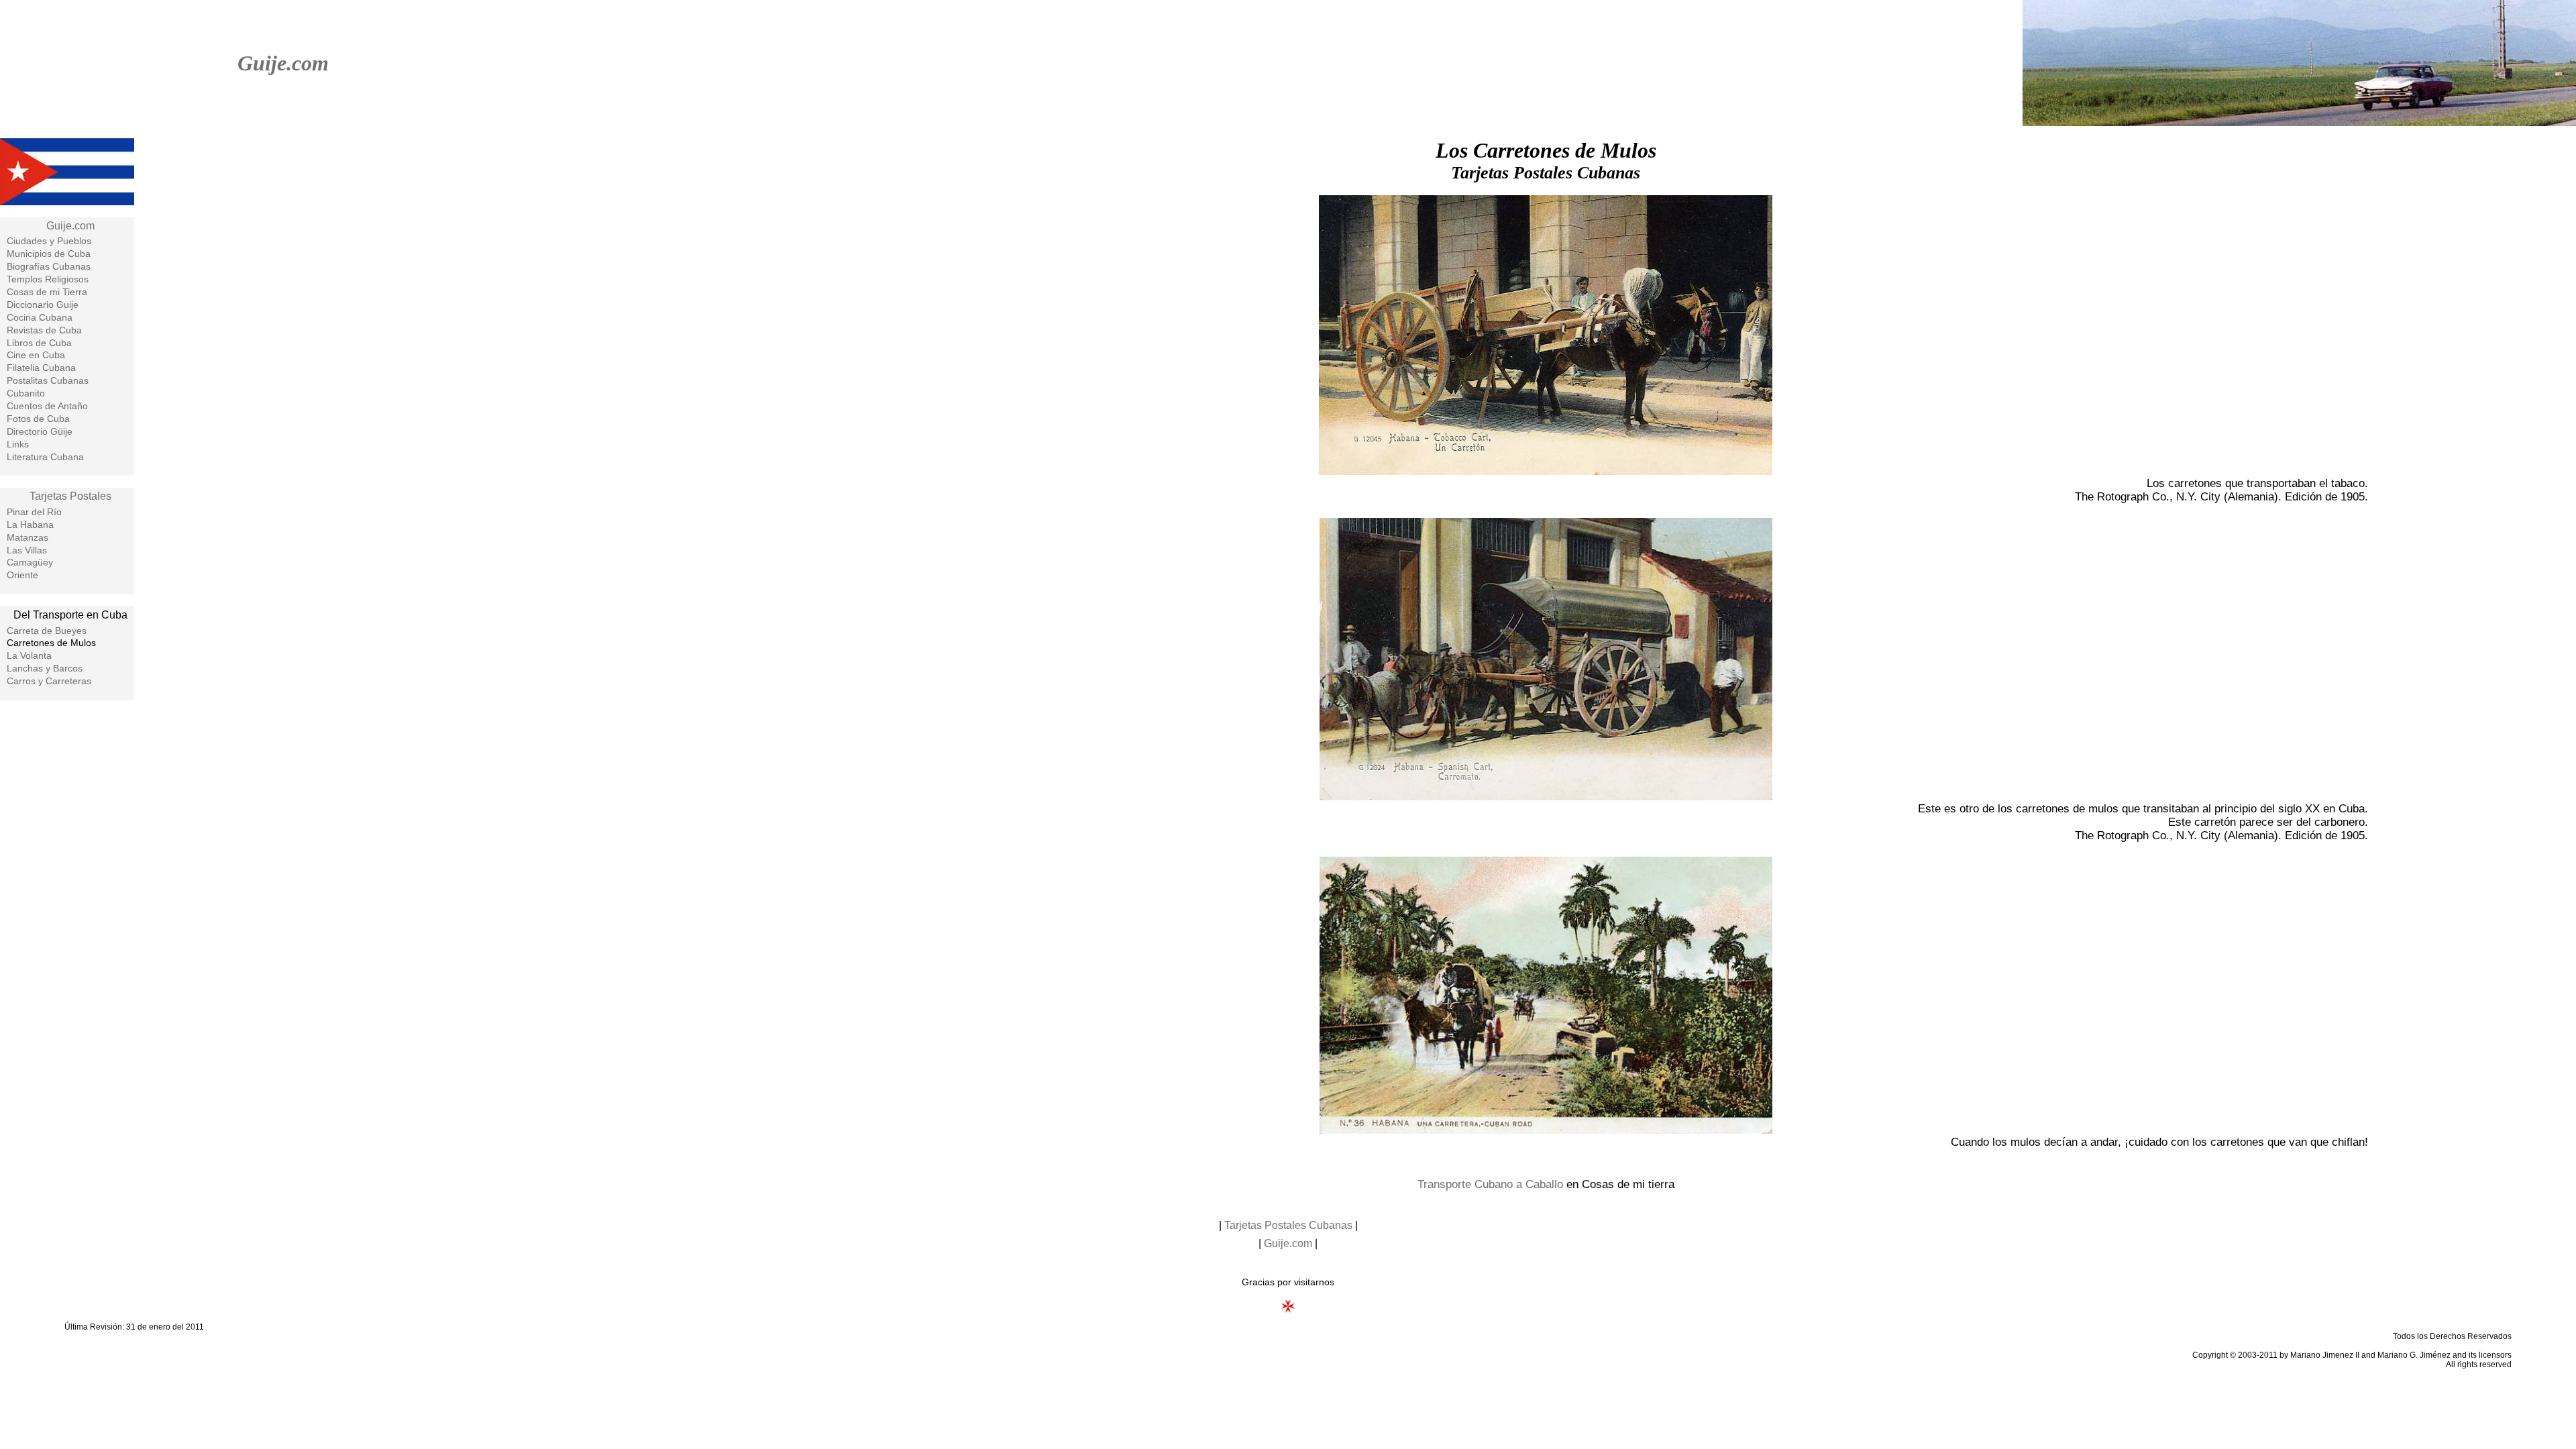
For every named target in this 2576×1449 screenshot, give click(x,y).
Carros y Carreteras (49, 681)
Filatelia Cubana (41, 368)
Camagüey (30, 562)
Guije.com (283, 63)
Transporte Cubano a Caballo (1490, 1184)
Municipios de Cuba (49, 254)
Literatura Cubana (45, 457)
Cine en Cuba (36, 355)
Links (18, 444)
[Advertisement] (67, 926)
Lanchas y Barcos (45, 668)
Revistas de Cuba (44, 330)
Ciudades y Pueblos (49, 241)
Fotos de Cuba (38, 419)
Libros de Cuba (39, 343)
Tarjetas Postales (70, 496)
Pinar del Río (34, 512)
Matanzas (28, 537)
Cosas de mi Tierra (47, 292)
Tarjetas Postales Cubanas (1288, 1225)
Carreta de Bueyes (47, 631)
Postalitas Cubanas (48, 380)
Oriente (22, 575)
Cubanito (26, 393)
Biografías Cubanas (49, 266)
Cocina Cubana (40, 317)
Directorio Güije (40, 431)
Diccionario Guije (43, 305)
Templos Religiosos (48, 279)
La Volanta (29, 655)
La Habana (30, 525)
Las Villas (27, 550)
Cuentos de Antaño (47, 406)
